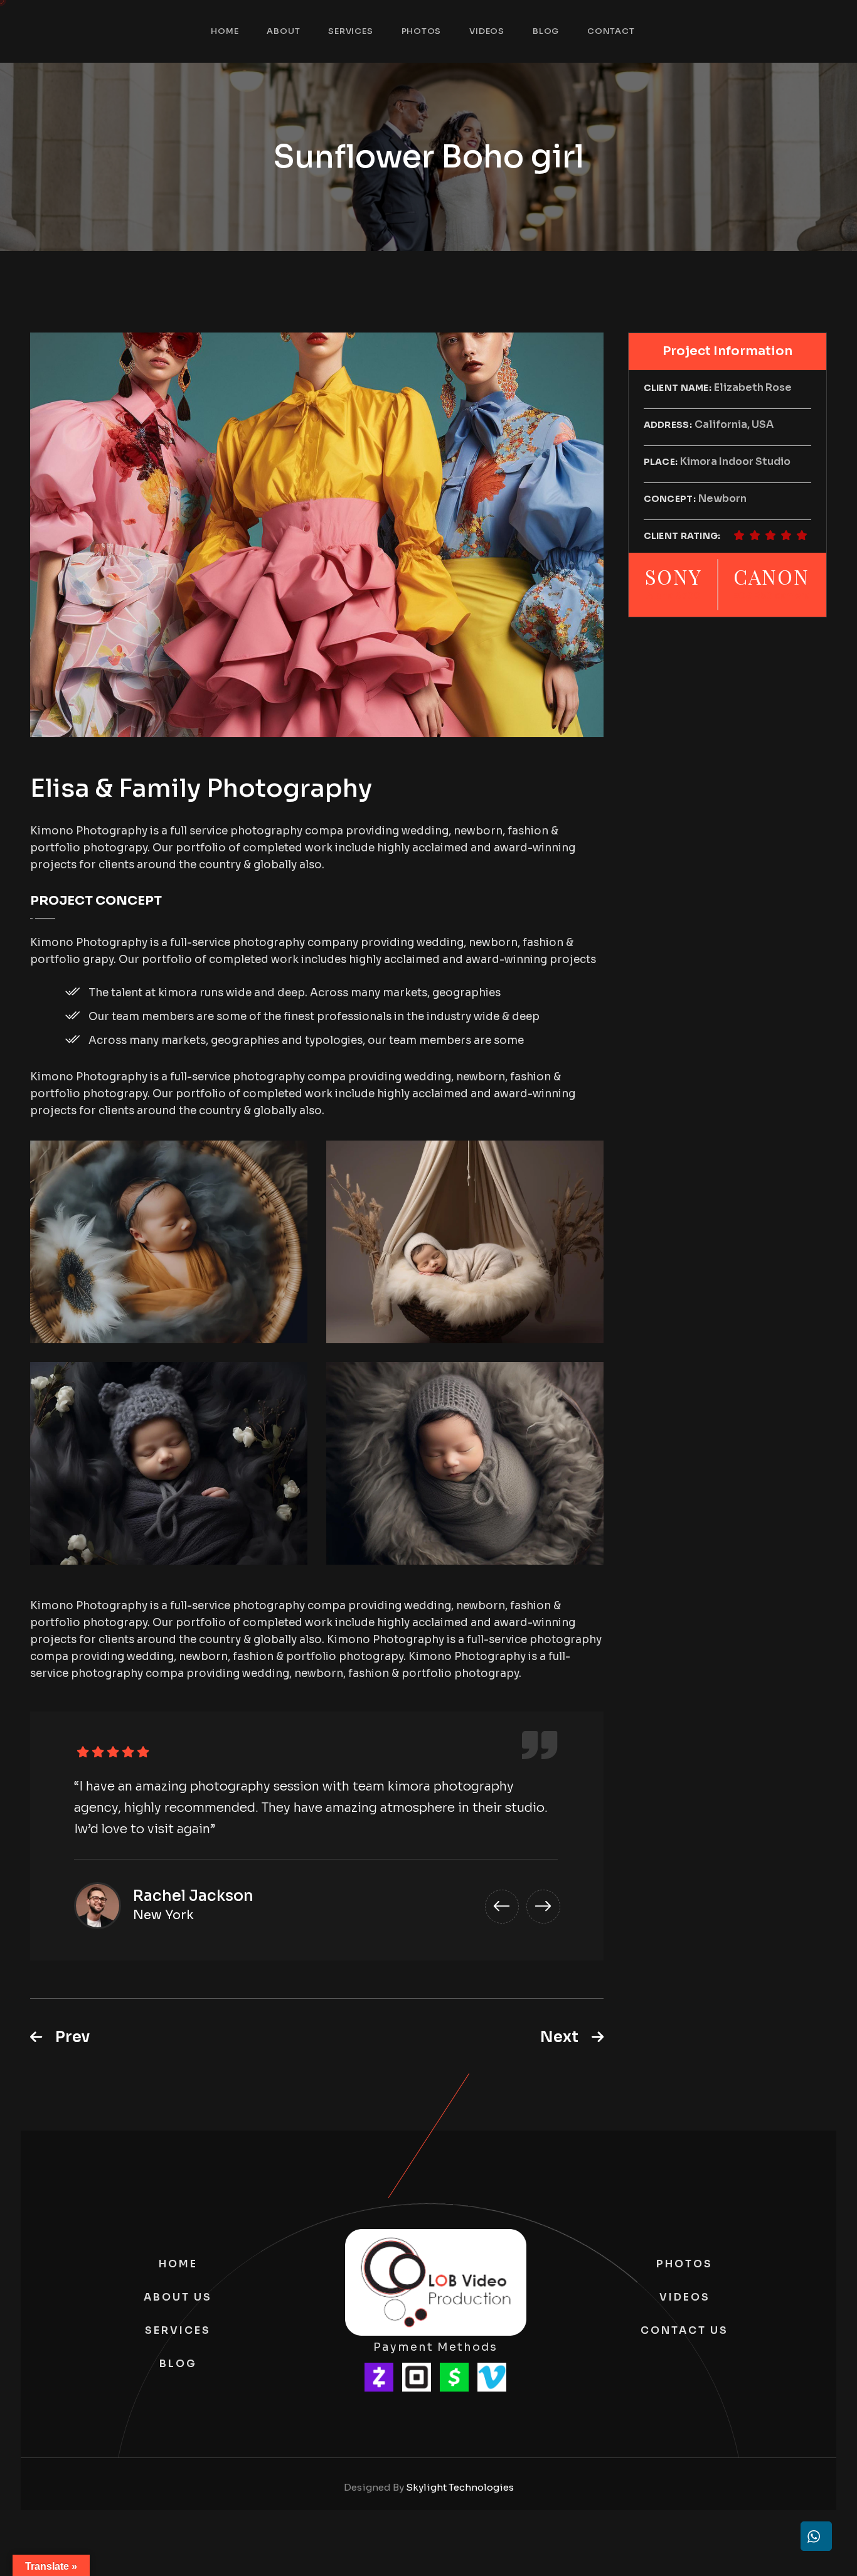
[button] (502, 1907)
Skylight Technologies (460, 2487)
